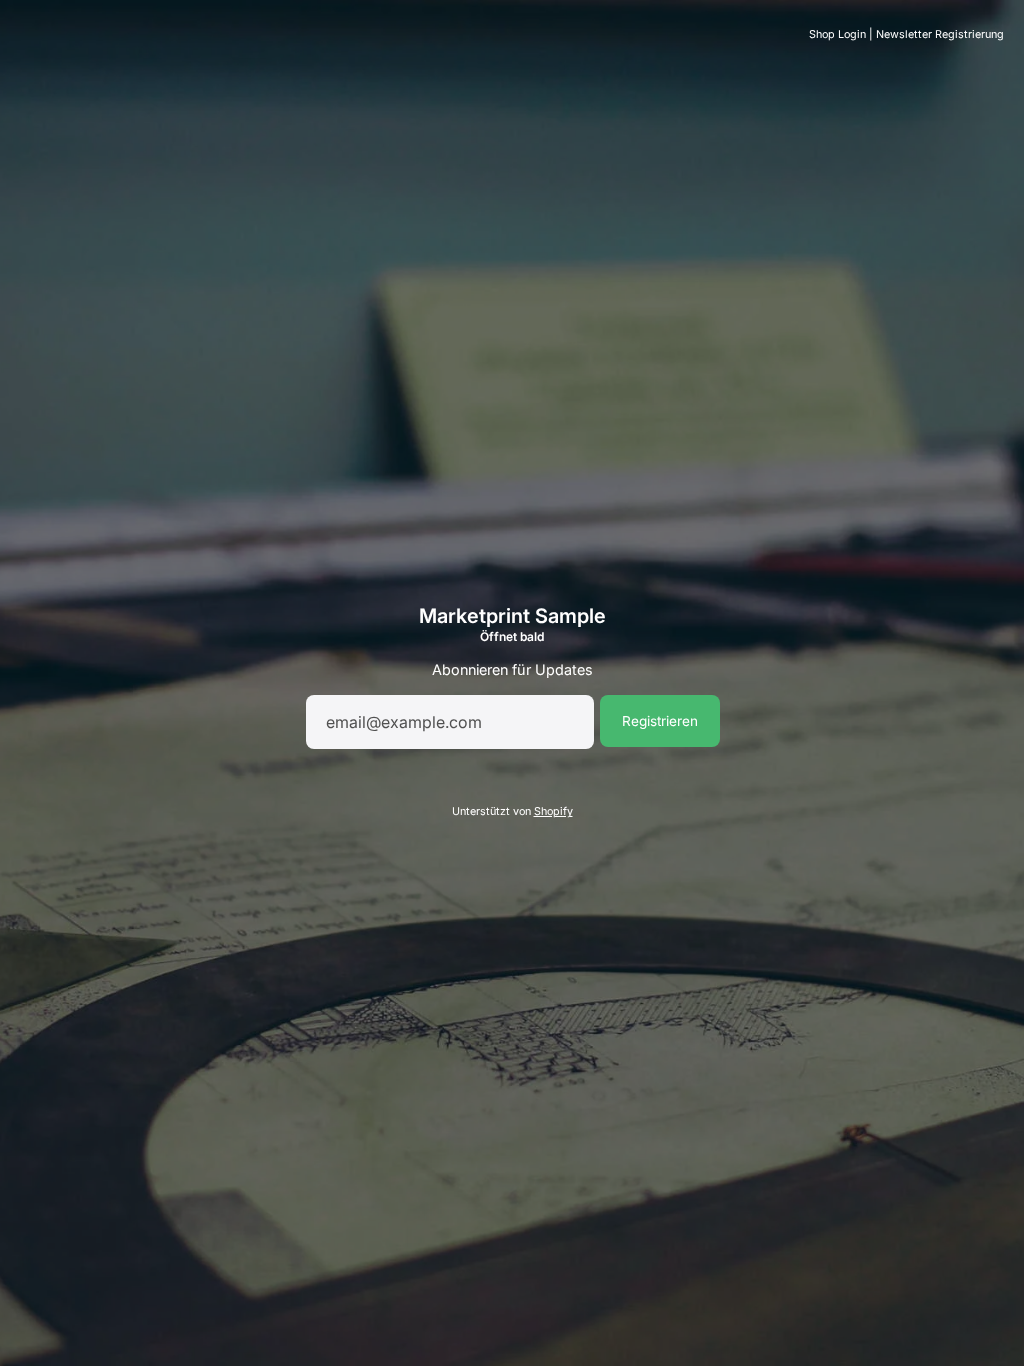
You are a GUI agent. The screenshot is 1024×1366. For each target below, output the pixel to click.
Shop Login (837, 34)
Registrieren (660, 721)
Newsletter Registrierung (940, 34)
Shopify (553, 811)
